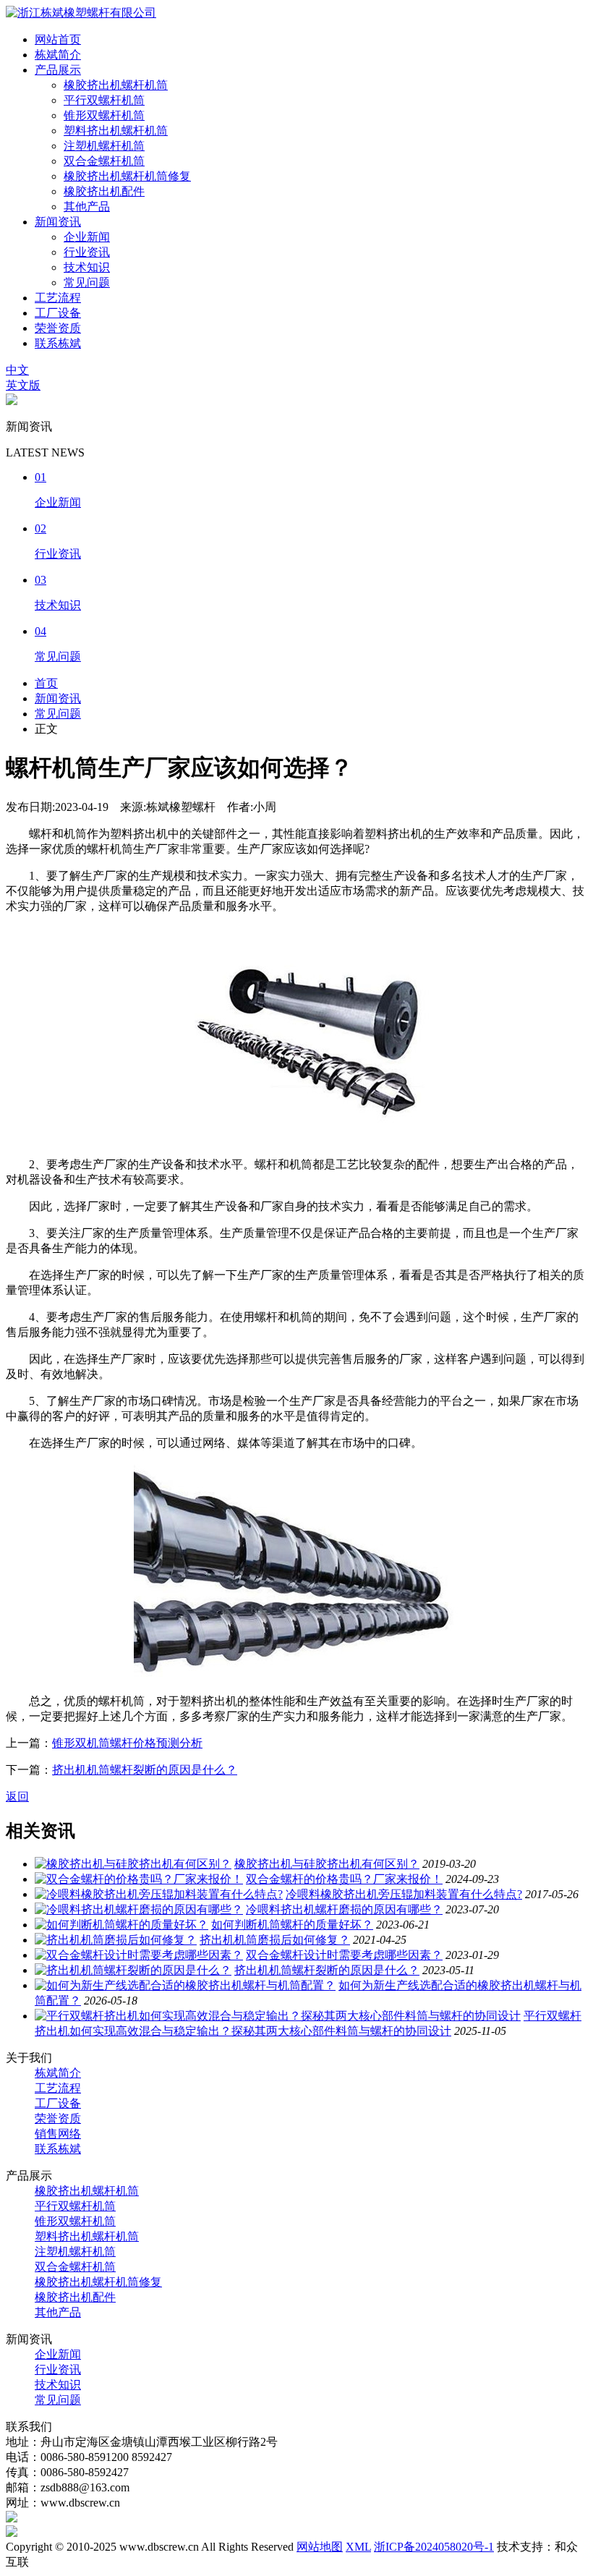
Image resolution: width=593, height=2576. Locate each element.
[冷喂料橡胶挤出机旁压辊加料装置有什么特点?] (159, 1894)
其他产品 (87, 207)
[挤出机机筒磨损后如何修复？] (116, 1940)
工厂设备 (58, 313)
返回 (17, 1797)
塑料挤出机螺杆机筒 (116, 131)
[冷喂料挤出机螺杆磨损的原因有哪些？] (139, 1909)
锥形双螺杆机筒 (104, 115)
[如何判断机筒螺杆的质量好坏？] (121, 1925)
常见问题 (87, 282)
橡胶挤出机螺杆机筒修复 (127, 176)
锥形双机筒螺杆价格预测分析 (127, 1743)
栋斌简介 (58, 55)
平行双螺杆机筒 (104, 100)
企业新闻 (87, 237)
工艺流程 (58, 298)
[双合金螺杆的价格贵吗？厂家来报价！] (139, 1879)
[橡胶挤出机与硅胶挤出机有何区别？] (133, 1864)
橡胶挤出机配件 (104, 191)
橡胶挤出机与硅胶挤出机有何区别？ (327, 1864)
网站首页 (58, 39)
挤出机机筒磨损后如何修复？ (275, 1940)
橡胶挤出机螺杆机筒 (116, 85)
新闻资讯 (58, 222)
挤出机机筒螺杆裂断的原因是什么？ (145, 1770)
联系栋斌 (58, 343)
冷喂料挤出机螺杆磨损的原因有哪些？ (344, 1909)
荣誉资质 (58, 328)
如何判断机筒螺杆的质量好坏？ (292, 1925)
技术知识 (87, 267)
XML (358, 2547)
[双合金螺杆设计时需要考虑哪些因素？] (139, 1955)
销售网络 (58, 2134)
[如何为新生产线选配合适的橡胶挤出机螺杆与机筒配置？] (185, 1985)
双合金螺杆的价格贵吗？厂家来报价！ (344, 1879)
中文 (17, 370)
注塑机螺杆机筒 (104, 146)
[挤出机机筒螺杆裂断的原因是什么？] (133, 1970)
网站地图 (320, 2547)
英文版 (23, 385)
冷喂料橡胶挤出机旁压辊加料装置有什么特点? (404, 1894)
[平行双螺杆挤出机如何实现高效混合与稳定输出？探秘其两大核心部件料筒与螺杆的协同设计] (278, 2016)
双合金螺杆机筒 (104, 161)
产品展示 (58, 70)
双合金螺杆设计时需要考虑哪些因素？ (344, 1955)
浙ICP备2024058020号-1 (434, 2547)
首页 (46, 683)
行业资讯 (87, 252)
